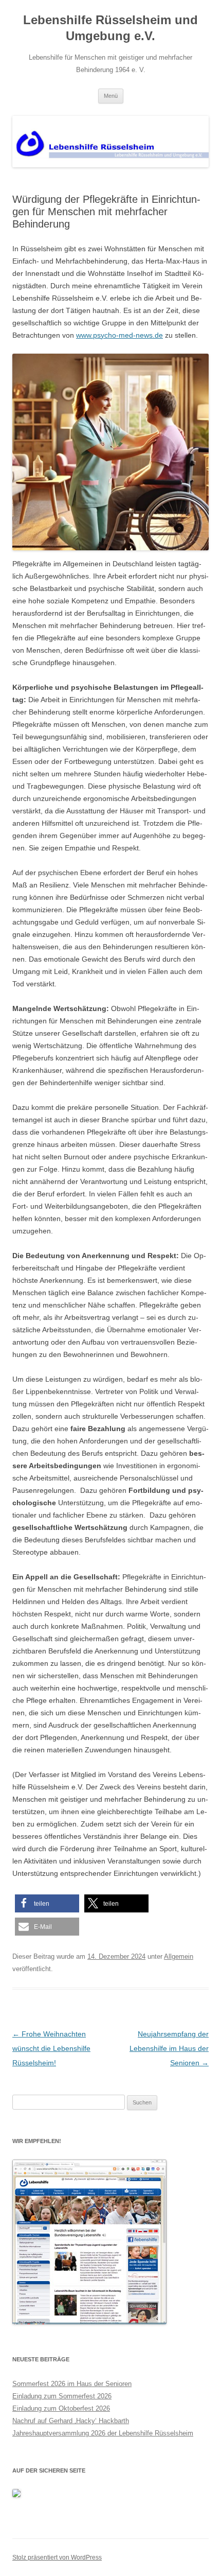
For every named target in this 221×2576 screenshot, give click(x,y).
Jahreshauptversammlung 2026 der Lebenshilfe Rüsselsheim (103, 2433)
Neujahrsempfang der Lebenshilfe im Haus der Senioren (169, 2048)
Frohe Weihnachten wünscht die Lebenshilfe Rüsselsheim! (51, 2048)
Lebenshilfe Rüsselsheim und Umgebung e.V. (110, 28)
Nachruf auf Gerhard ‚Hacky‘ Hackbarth (71, 2421)
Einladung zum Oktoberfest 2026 (61, 2408)
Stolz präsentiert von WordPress (57, 2557)
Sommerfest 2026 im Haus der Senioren (72, 2384)
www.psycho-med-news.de (119, 335)
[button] (47, 1903)
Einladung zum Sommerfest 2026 (62, 2396)
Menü (111, 96)
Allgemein (179, 1956)
